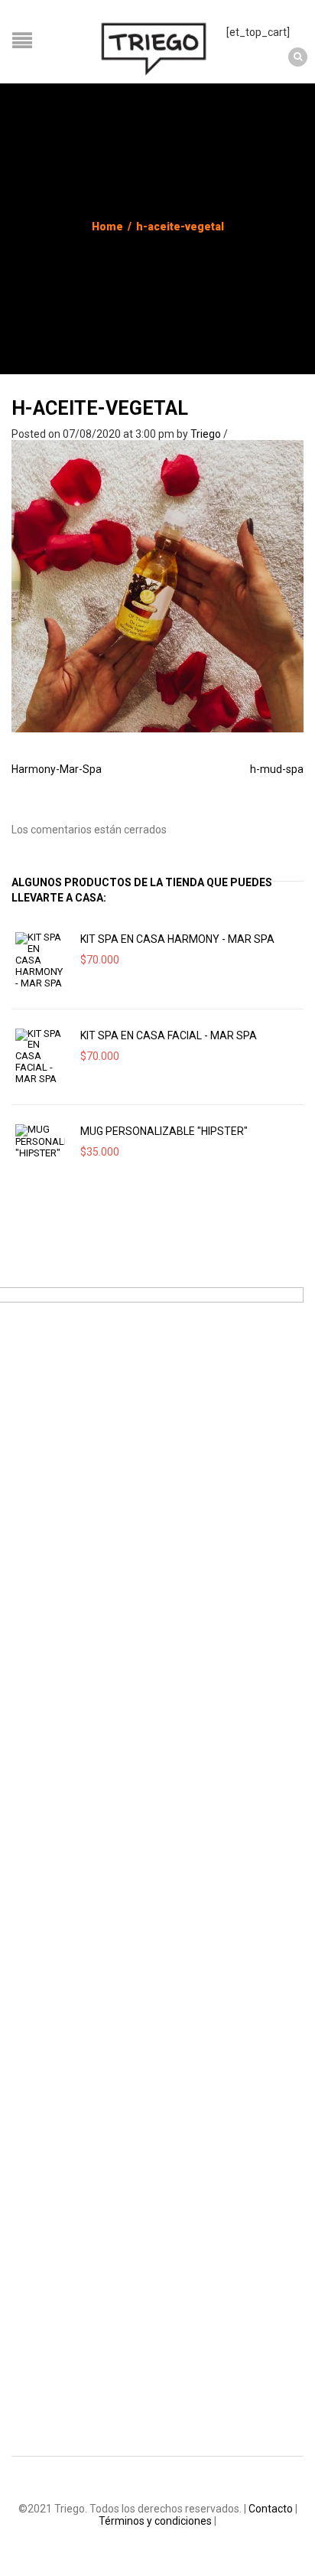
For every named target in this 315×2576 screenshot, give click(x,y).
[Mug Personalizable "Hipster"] (40, 1142)
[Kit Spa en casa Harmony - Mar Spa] (40, 960)
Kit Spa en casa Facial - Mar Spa (169, 1035)
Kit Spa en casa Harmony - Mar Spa (177, 939)
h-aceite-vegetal (100, 408)
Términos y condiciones (155, 2521)
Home (107, 227)
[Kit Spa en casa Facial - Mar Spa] (40, 1057)
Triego (206, 434)
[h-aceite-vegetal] (157, 585)
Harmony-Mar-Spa (57, 769)
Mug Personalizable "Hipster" (164, 1131)
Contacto (271, 2509)
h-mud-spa (277, 769)
